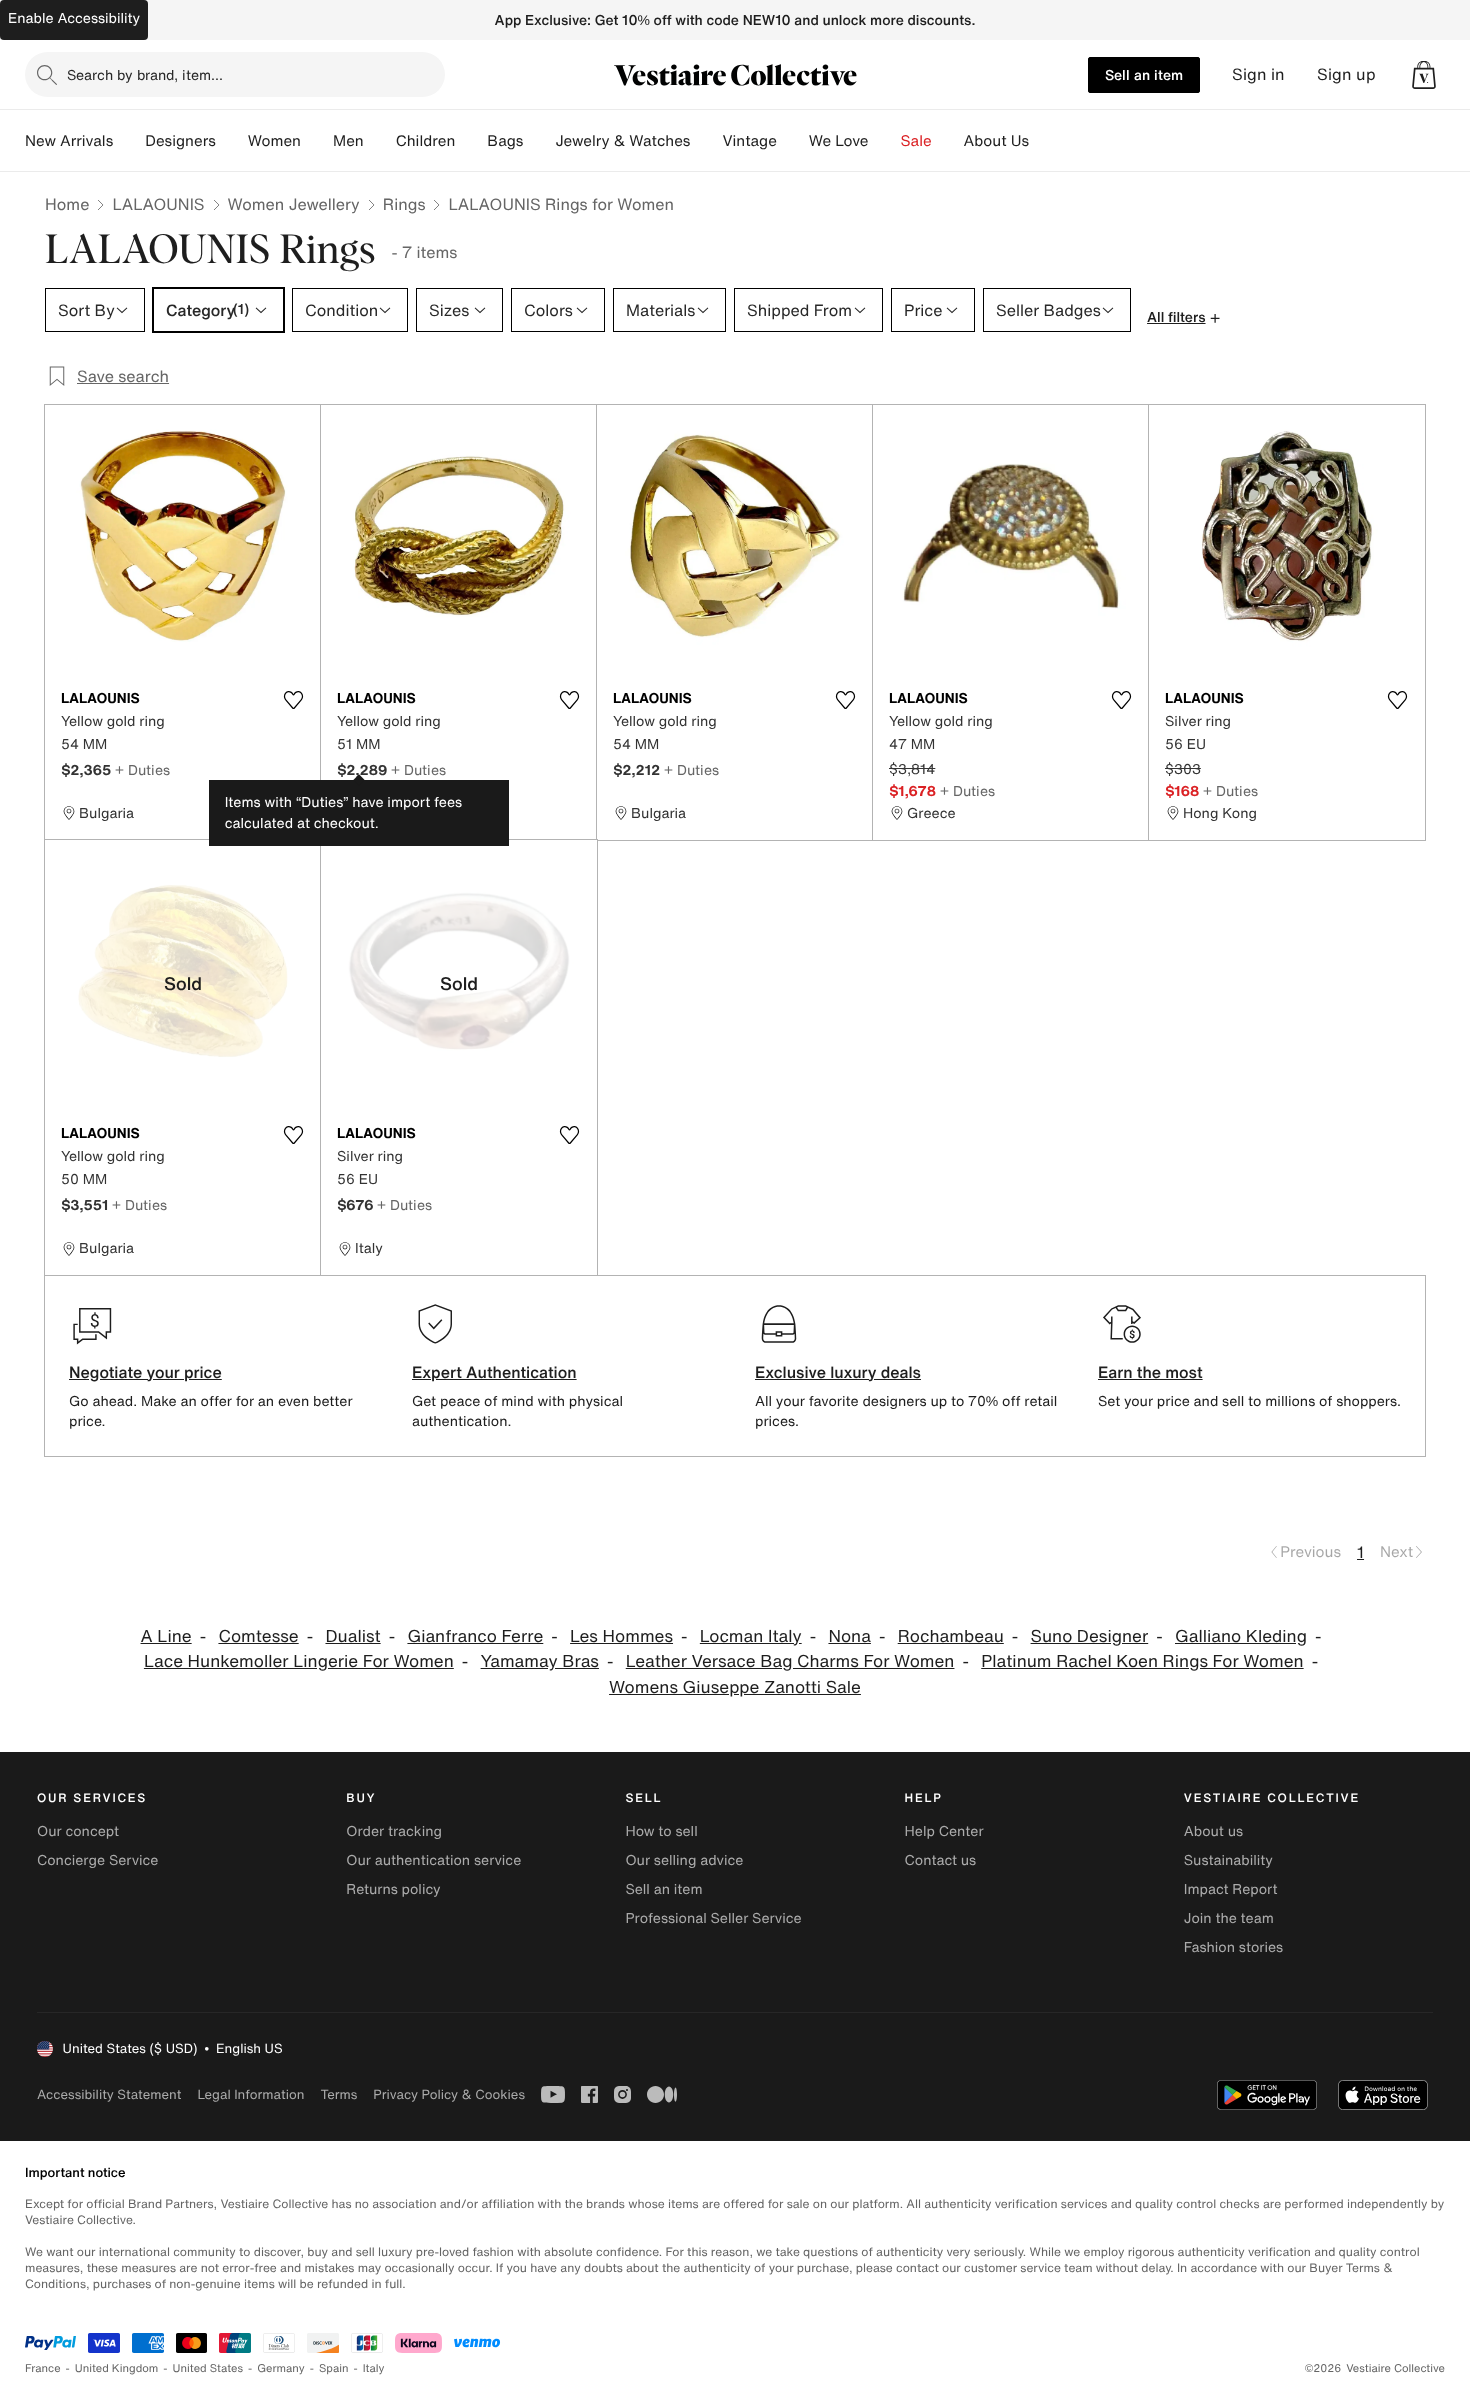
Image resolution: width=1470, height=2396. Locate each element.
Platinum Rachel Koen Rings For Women (1142, 1661)
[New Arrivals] (129, 141)
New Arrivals (69, 141)
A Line (166, 1636)
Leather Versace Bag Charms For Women (790, 1661)
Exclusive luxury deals (838, 1372)
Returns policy (393, 1889)
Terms (338, 2094)
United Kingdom (117, 2368)
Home (67, 204)
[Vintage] (793, 141)
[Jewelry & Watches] (706, 141)
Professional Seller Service (713, 1918)
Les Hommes (621, 1636)
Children (426, 141)
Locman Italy (751, 1636)
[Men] (380, 141)
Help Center (944, 1831)
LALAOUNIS (158, 204)
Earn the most (1150, 1372)
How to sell (661, 1831)
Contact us (941, 1860)
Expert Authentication (494, 1372)
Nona (849, 1636)
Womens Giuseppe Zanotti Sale (735, 1687)
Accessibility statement (109, 2094)
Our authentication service (433, 1860)
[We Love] (885, 141)
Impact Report (1231, 1889)
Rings (404, 204)
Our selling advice (684, 1860)
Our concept (78, 1831)
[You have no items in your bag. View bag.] (1424, 75)
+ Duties (142, 769)
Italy (374, 2368)
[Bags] (539, 141)
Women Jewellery (294, 204)
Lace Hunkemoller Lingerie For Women (299, 1661)
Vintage (749, 141)
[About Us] (1045, 141)
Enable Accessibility (74, 18)
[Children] (471, 141)
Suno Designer (1090, 1636)
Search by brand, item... (145, 74)
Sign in (1258, 74)
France (43, 2368)
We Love (839, 141)
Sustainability (1228, 1860)
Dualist (352, 1636)
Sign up (1346, 74)
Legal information (250, 2094)
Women (274, 141)
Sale (916, 141)
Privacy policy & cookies (449, 2094)
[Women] (317, 141)
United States (208, 2368)
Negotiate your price (145, 1372)
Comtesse (258, 1636)
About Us (996, 141)
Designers (180, 141)
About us (1213, 1831)
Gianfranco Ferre (475, 1636)
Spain (334, 2368)
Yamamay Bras (540, 1661)
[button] (1424, 75)
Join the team (1229, 1918)
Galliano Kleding (1241, 1636)
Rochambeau (951, 1636)
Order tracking (394, 1831)
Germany (281, 2368)
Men (348, 141)
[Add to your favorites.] (293, 700)
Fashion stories (1233, 1947)
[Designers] (232, 141)
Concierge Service (97, 1860)
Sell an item (1144, 74)
